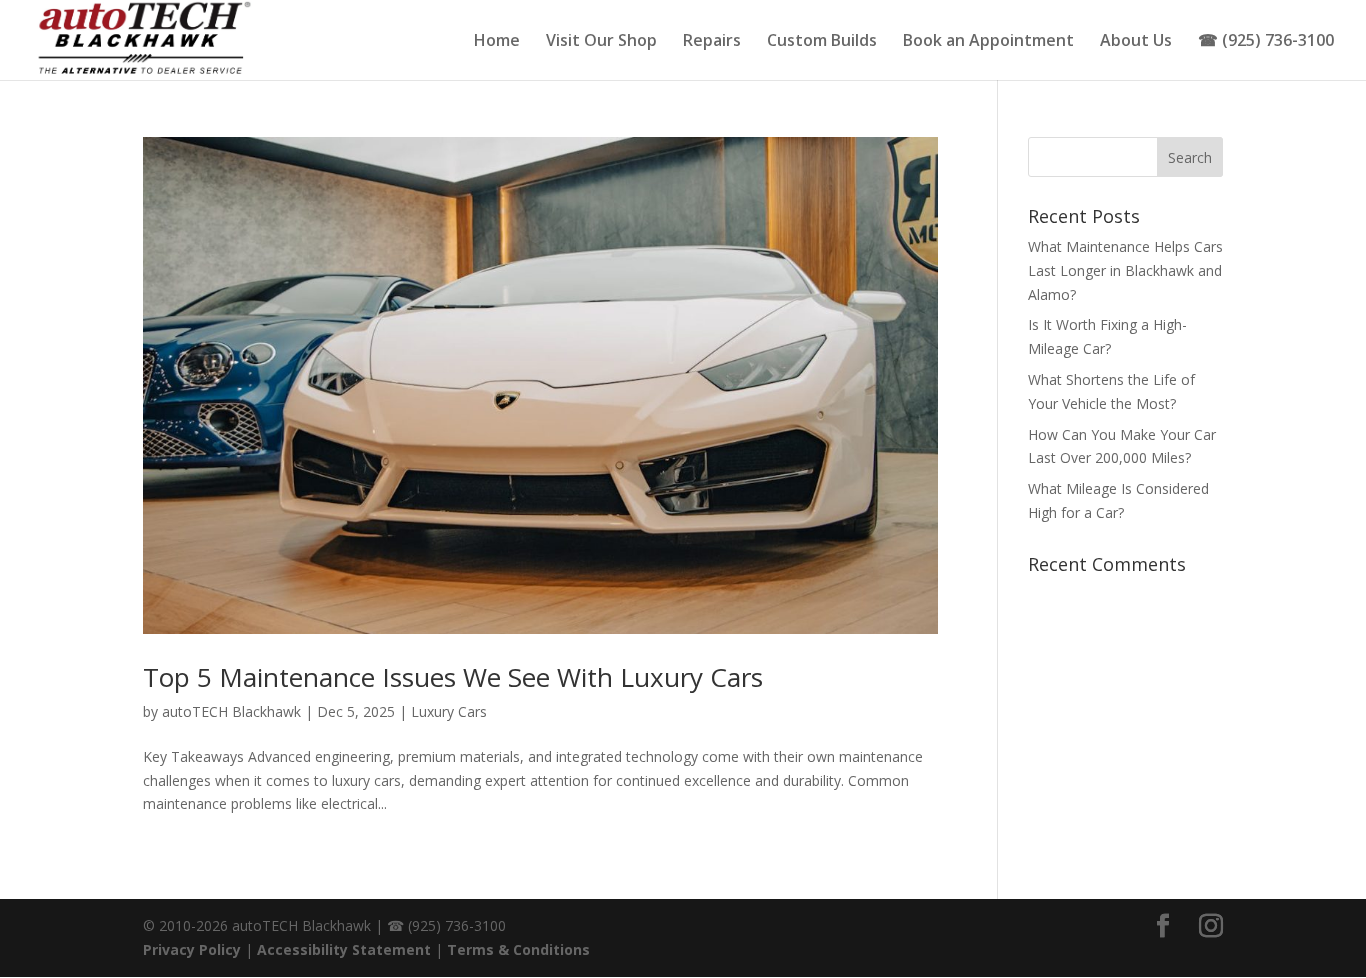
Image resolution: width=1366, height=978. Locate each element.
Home (497, 42)
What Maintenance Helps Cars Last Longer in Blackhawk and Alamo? (1125, 270)
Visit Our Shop (601, 42)
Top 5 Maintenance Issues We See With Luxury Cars (453, 677)
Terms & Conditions (518, 949)
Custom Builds (822, 42)
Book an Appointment (988, 42)
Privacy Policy (192, 949)
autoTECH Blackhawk (231, 711)
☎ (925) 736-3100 (1266, 42)
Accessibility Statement (344, 949)
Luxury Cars (449, 711)
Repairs (712, 42)
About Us (1136, 42)
